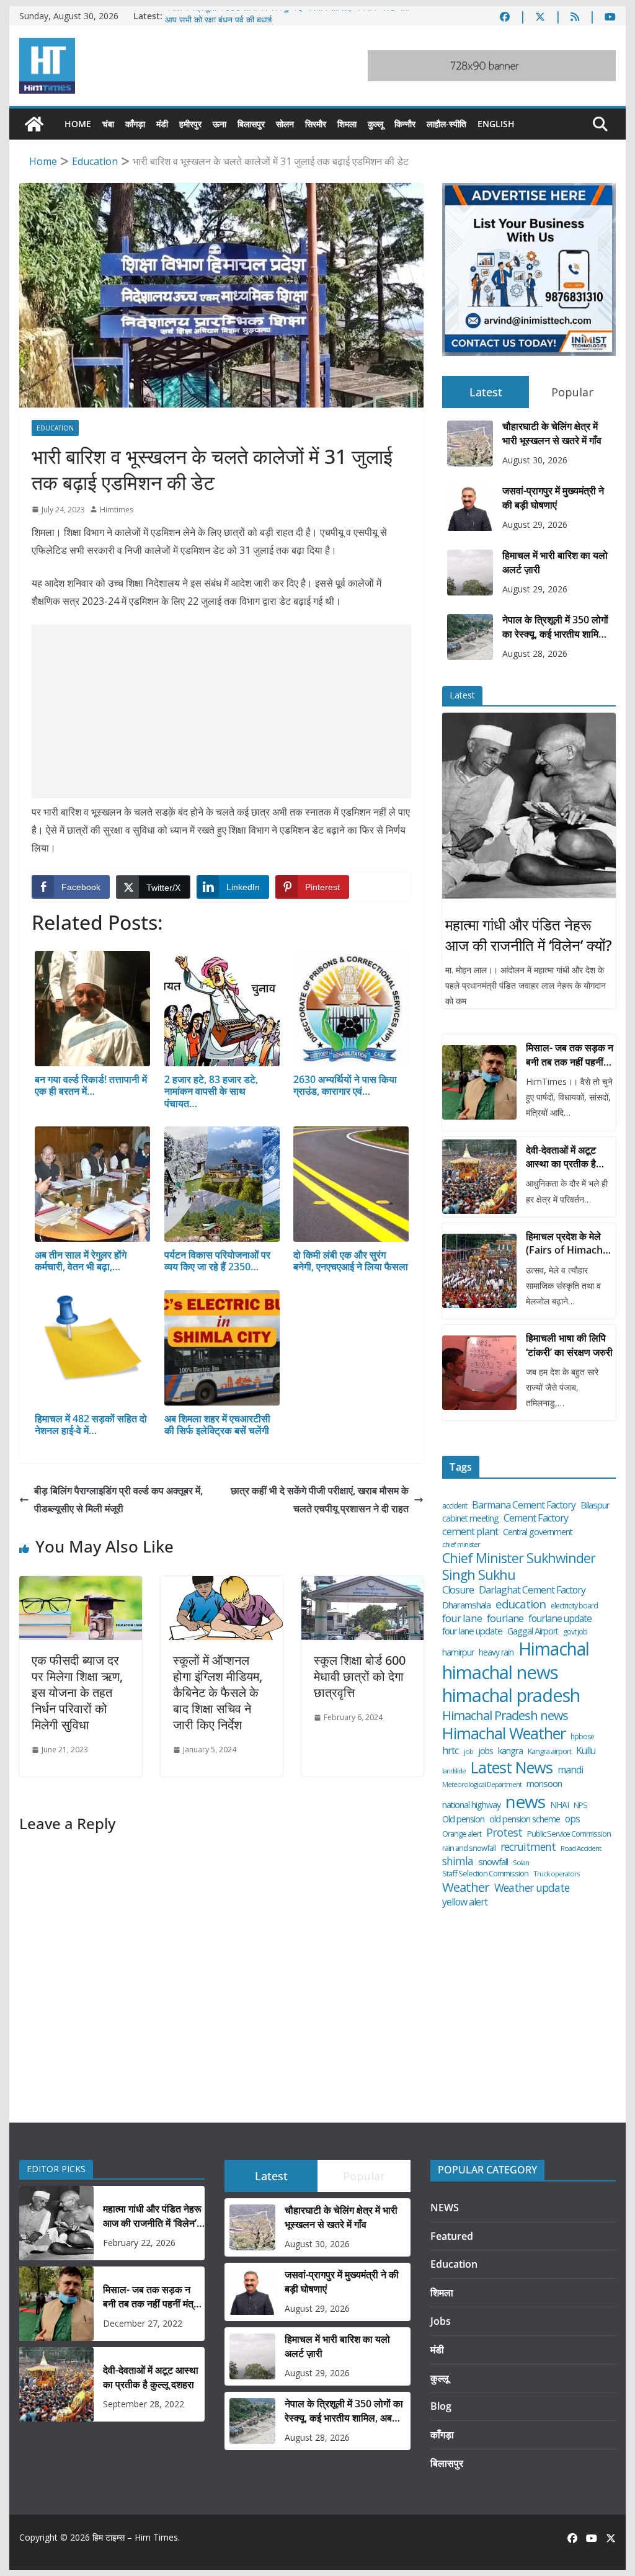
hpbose (582, 1737)
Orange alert (462, 1834)
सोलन (285, 124)
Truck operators (556, 1874)
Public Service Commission (569, 1834)
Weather (466, 1887)
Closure (458, 1590)
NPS (580, 1805)
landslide (454, 1771)
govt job (575, 1632)
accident (455, 1506)
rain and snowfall (469, 1848)
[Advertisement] (221, 711)
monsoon (544, 1784)
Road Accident (581, 1848)
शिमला (347, 124)
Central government (538, 1532)
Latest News (512, 1767)
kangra (510, 1751)
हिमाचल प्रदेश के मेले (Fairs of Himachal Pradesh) (568, 1243)
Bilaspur (595, 1505)
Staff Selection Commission (485, 1874)
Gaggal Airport (533, 1631)
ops (572, 1819)
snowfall (493, 1862)
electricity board (574, 1606)
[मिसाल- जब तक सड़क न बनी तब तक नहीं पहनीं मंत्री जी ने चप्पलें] (479, 1082)
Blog (441, 2406)
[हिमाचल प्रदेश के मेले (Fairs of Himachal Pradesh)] (479, 1271)
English (496, 124)
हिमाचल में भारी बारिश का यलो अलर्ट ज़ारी (555, 562)
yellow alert (465, 1902)
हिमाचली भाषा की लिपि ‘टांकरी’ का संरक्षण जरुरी (569, 1345)
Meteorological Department (482, 1785)
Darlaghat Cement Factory (532, 1590)
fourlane (505, 1618)
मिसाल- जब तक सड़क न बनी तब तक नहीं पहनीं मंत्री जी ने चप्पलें (570, 1055)
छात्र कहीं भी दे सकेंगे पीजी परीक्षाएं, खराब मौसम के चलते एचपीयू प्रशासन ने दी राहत (320, 1500)
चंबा (108, 124)
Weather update (532, 1888)
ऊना (220, 124)
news (525, 1802)
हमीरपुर (190, 124)
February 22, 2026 (139, 2243)
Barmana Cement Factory (524, 1505)
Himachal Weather (504, 1733)
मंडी (162, 124)
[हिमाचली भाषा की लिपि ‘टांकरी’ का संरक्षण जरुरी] (479, 1373)
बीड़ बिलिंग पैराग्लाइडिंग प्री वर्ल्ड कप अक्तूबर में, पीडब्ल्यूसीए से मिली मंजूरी (118, 1500)
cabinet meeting (470, 1518)
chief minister (461, 1544)
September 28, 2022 (144, 2404)
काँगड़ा (135, 124)
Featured (452, 2236)
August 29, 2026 (535, 524)
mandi (570, 1770)
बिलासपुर (251, 124)
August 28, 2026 (535, 653)
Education (55, 428)
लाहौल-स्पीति (446, 124)
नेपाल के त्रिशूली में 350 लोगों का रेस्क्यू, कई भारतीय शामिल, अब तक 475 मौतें (287, 16)
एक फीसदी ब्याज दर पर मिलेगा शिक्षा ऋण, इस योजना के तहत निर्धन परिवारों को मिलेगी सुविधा (77, 1692)
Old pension (463, 1819)
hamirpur (458, 1652)
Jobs (441, 2321)
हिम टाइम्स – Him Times (135, 2537)
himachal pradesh (511, 1696)
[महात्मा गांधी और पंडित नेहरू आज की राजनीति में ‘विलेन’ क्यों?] (529, 806)
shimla (458, 1861)
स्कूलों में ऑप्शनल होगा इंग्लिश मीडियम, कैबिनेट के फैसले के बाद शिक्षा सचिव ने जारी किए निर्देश (218, 1692)
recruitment (528, 1847)
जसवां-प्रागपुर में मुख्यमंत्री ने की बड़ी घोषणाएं (553, 497)
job (468, 1752)
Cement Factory (536, 1518)
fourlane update (560, 1618)
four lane (462, 1618)
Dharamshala (466, 1605)
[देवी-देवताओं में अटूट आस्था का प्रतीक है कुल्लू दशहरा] (479, 1177)
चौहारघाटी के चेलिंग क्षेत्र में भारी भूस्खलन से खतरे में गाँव (552, 433)
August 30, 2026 (535, 460)
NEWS (445, 2208)
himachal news (500, 1672)
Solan (521, 1863)
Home (78, 124)
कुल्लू (375, 124)
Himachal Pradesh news (505, 1716)
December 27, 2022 (143, 2323)
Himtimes (117, 510)
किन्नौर (405, 124)
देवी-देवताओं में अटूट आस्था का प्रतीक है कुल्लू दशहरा (561, 1157)
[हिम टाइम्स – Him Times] (34, 124)
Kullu (586, 1750)
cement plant (470, 1531)
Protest (504, 1833)
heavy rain (496, 1652)
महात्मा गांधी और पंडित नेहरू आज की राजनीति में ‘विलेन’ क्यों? (529, 935)
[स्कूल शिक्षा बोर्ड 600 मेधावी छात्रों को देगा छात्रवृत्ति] (362, 1585)
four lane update (472, 1631)
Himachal (554, 1649)
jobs (486, 1751)
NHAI (559, 1805)
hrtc (451, 1750)
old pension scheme (525, 1819)
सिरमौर (316, 124)
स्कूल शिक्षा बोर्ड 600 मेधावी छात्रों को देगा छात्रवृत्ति (360, 1676)
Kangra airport (549, 1751)
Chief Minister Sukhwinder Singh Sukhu (519, 1567)
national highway (471, 1805)
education (521, 1604)
